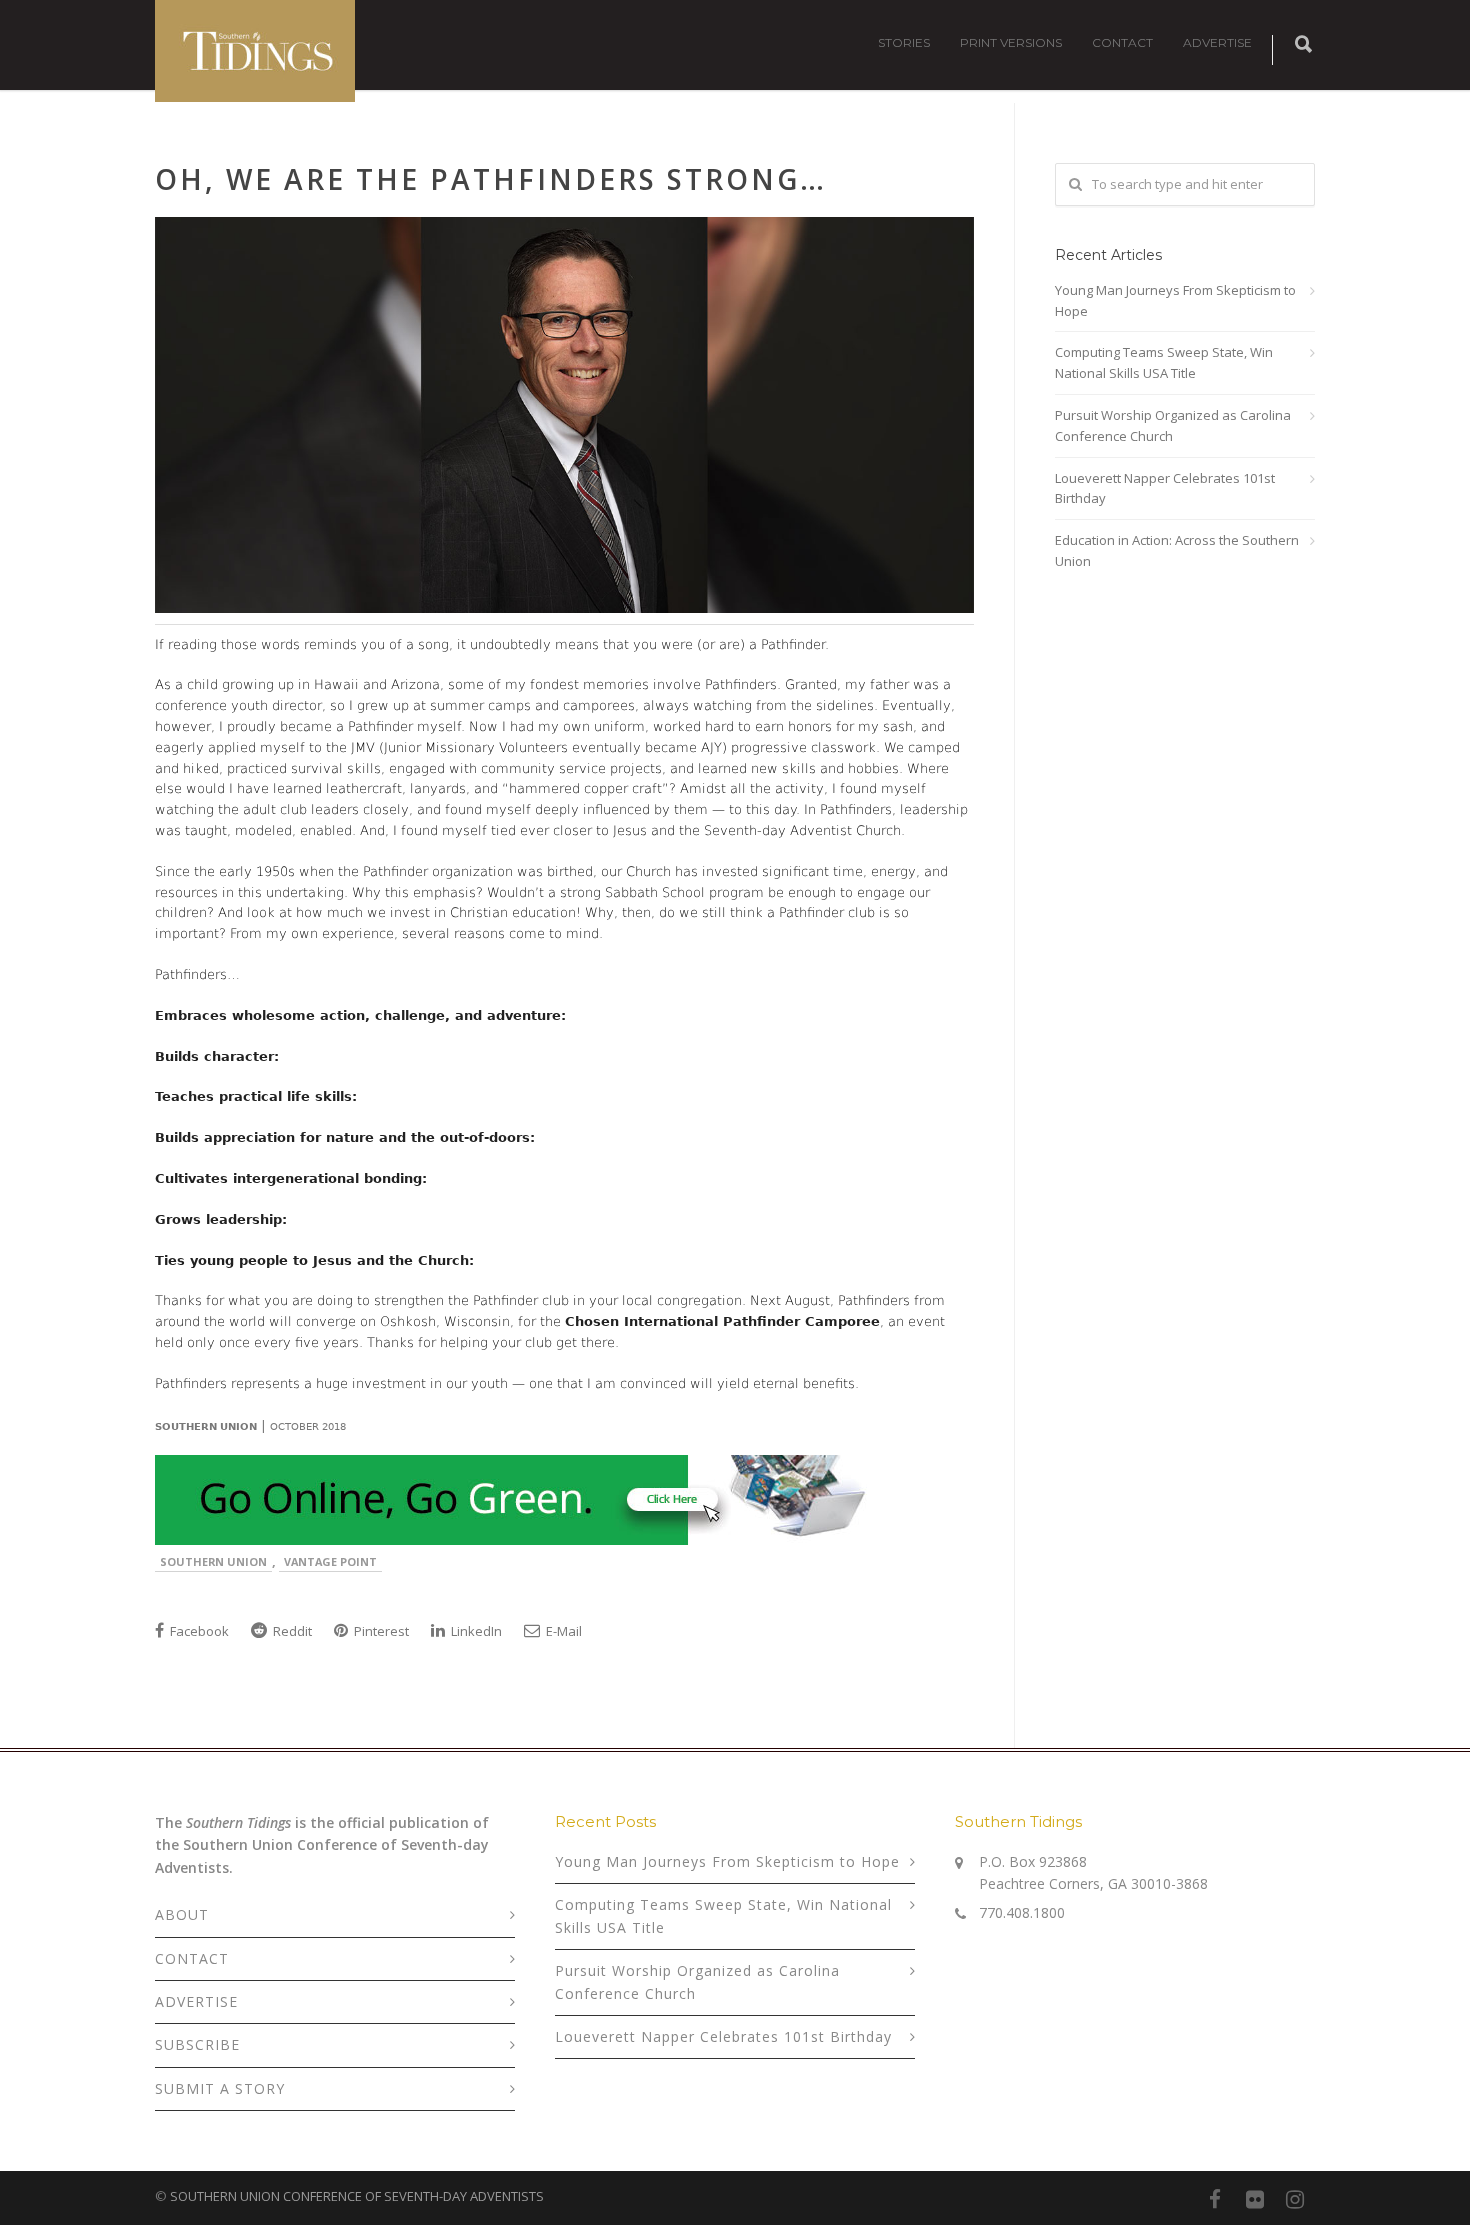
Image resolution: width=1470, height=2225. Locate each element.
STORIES (904, 42)
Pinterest (380, 1631)
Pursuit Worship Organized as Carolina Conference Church (1173, 425)
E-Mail (562, 1631)
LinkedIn (475, 1631)
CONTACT (1122, 42)
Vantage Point (330, 1561)
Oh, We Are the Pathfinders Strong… (491, 179)
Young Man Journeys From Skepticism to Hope (1175, 300)
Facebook (198, 1631)
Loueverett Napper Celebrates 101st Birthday (1165, 488)
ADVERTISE (1217, 42)
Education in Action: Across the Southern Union (1177, 550)
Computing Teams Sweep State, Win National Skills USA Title (1164, 362)
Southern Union (213, 1561)
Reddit (291, 1631)
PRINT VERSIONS (1011, 42)
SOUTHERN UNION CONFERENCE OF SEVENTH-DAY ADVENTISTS (357, 2196)
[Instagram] (1295, 2199)
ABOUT (182, 1914)
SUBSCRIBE (197, 2044)
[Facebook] (1215, 2199)
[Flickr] (1255, 2199)
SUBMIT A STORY (220, 2088)
